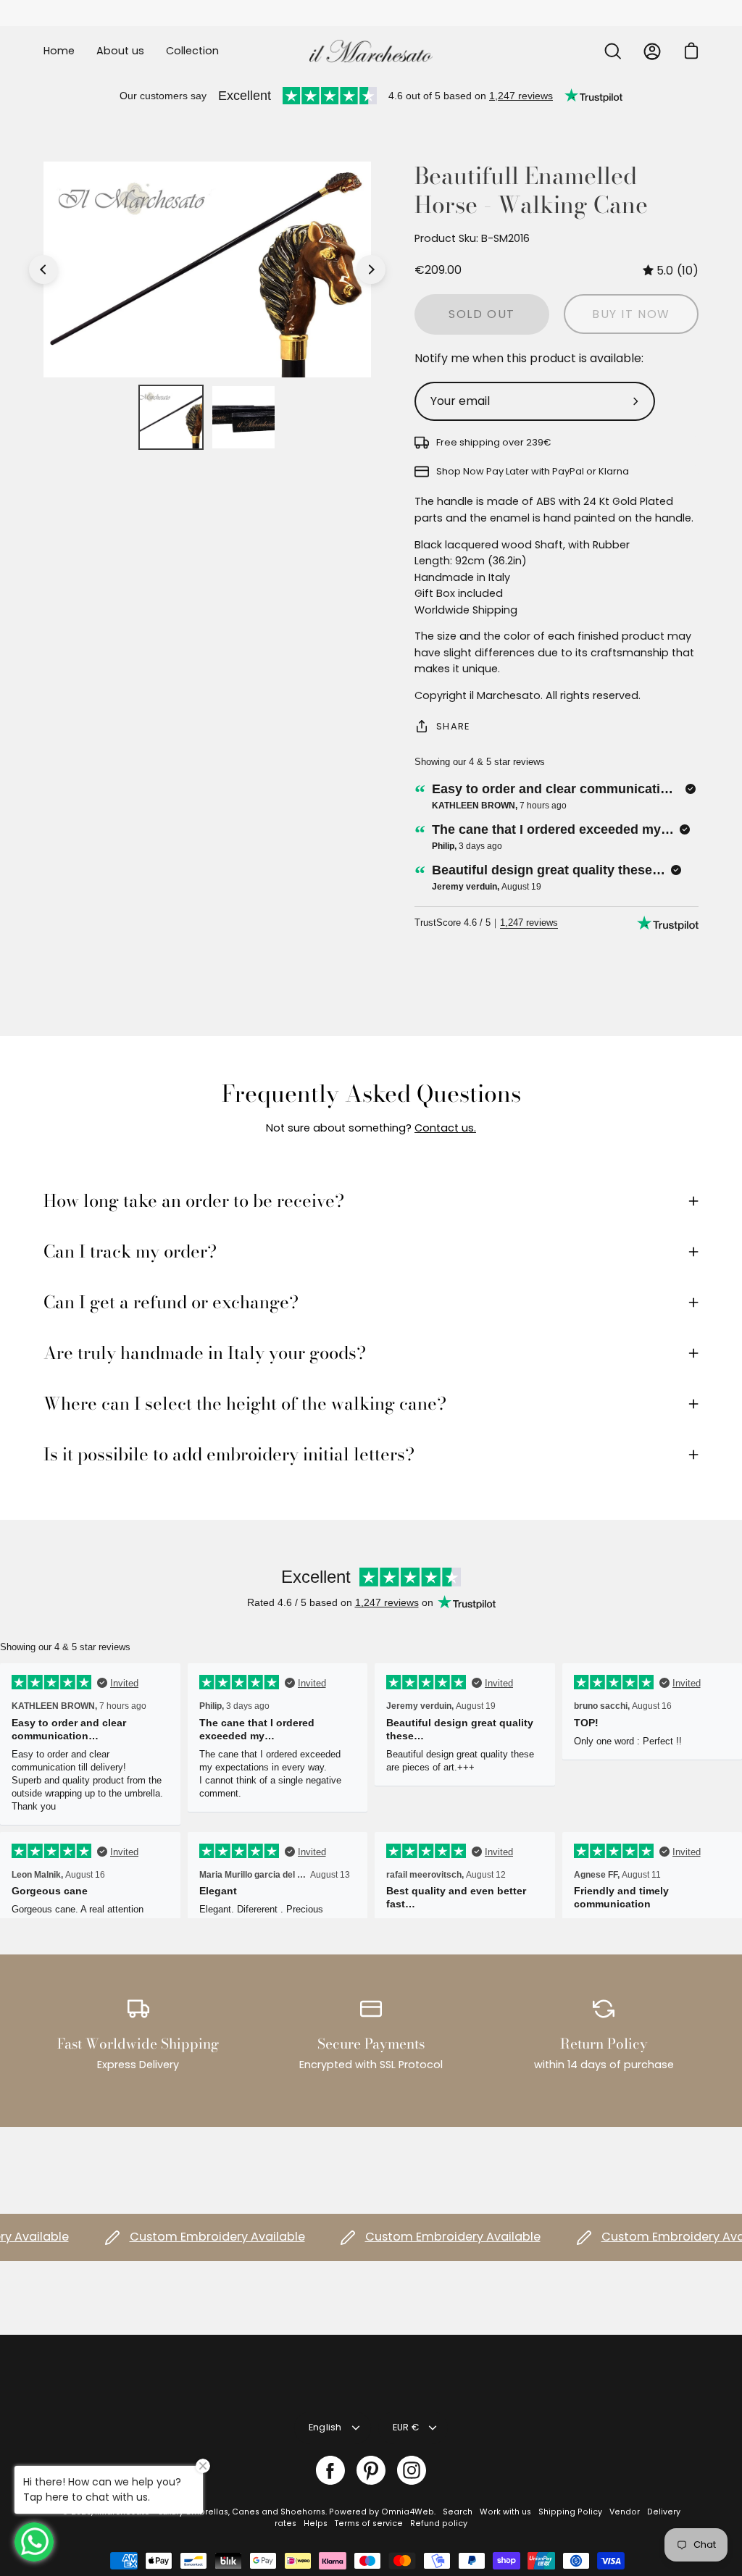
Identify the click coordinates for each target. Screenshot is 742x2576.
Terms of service (369, 2523)
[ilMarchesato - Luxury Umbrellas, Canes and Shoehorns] (371, 51)
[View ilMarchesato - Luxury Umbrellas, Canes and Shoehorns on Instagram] (412, 2470)
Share (453, 726)
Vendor (625, 2512)
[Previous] (43, 269)
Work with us (505, 2512)
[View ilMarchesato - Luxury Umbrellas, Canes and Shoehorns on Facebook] (330, 2470)
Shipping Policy (570, 2512)
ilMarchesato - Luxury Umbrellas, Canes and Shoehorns (210, 2512)
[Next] (371, 269)
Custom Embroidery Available (190, 2237)
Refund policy (439, 2523)
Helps (316, 2523)
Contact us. (445, 1128)
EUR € (406, 2427)
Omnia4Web (408, 2512)
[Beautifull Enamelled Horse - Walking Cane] (171, 417)
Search (458, 2512)
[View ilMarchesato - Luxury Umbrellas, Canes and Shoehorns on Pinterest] (371, 2470)
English (325, 2427)
